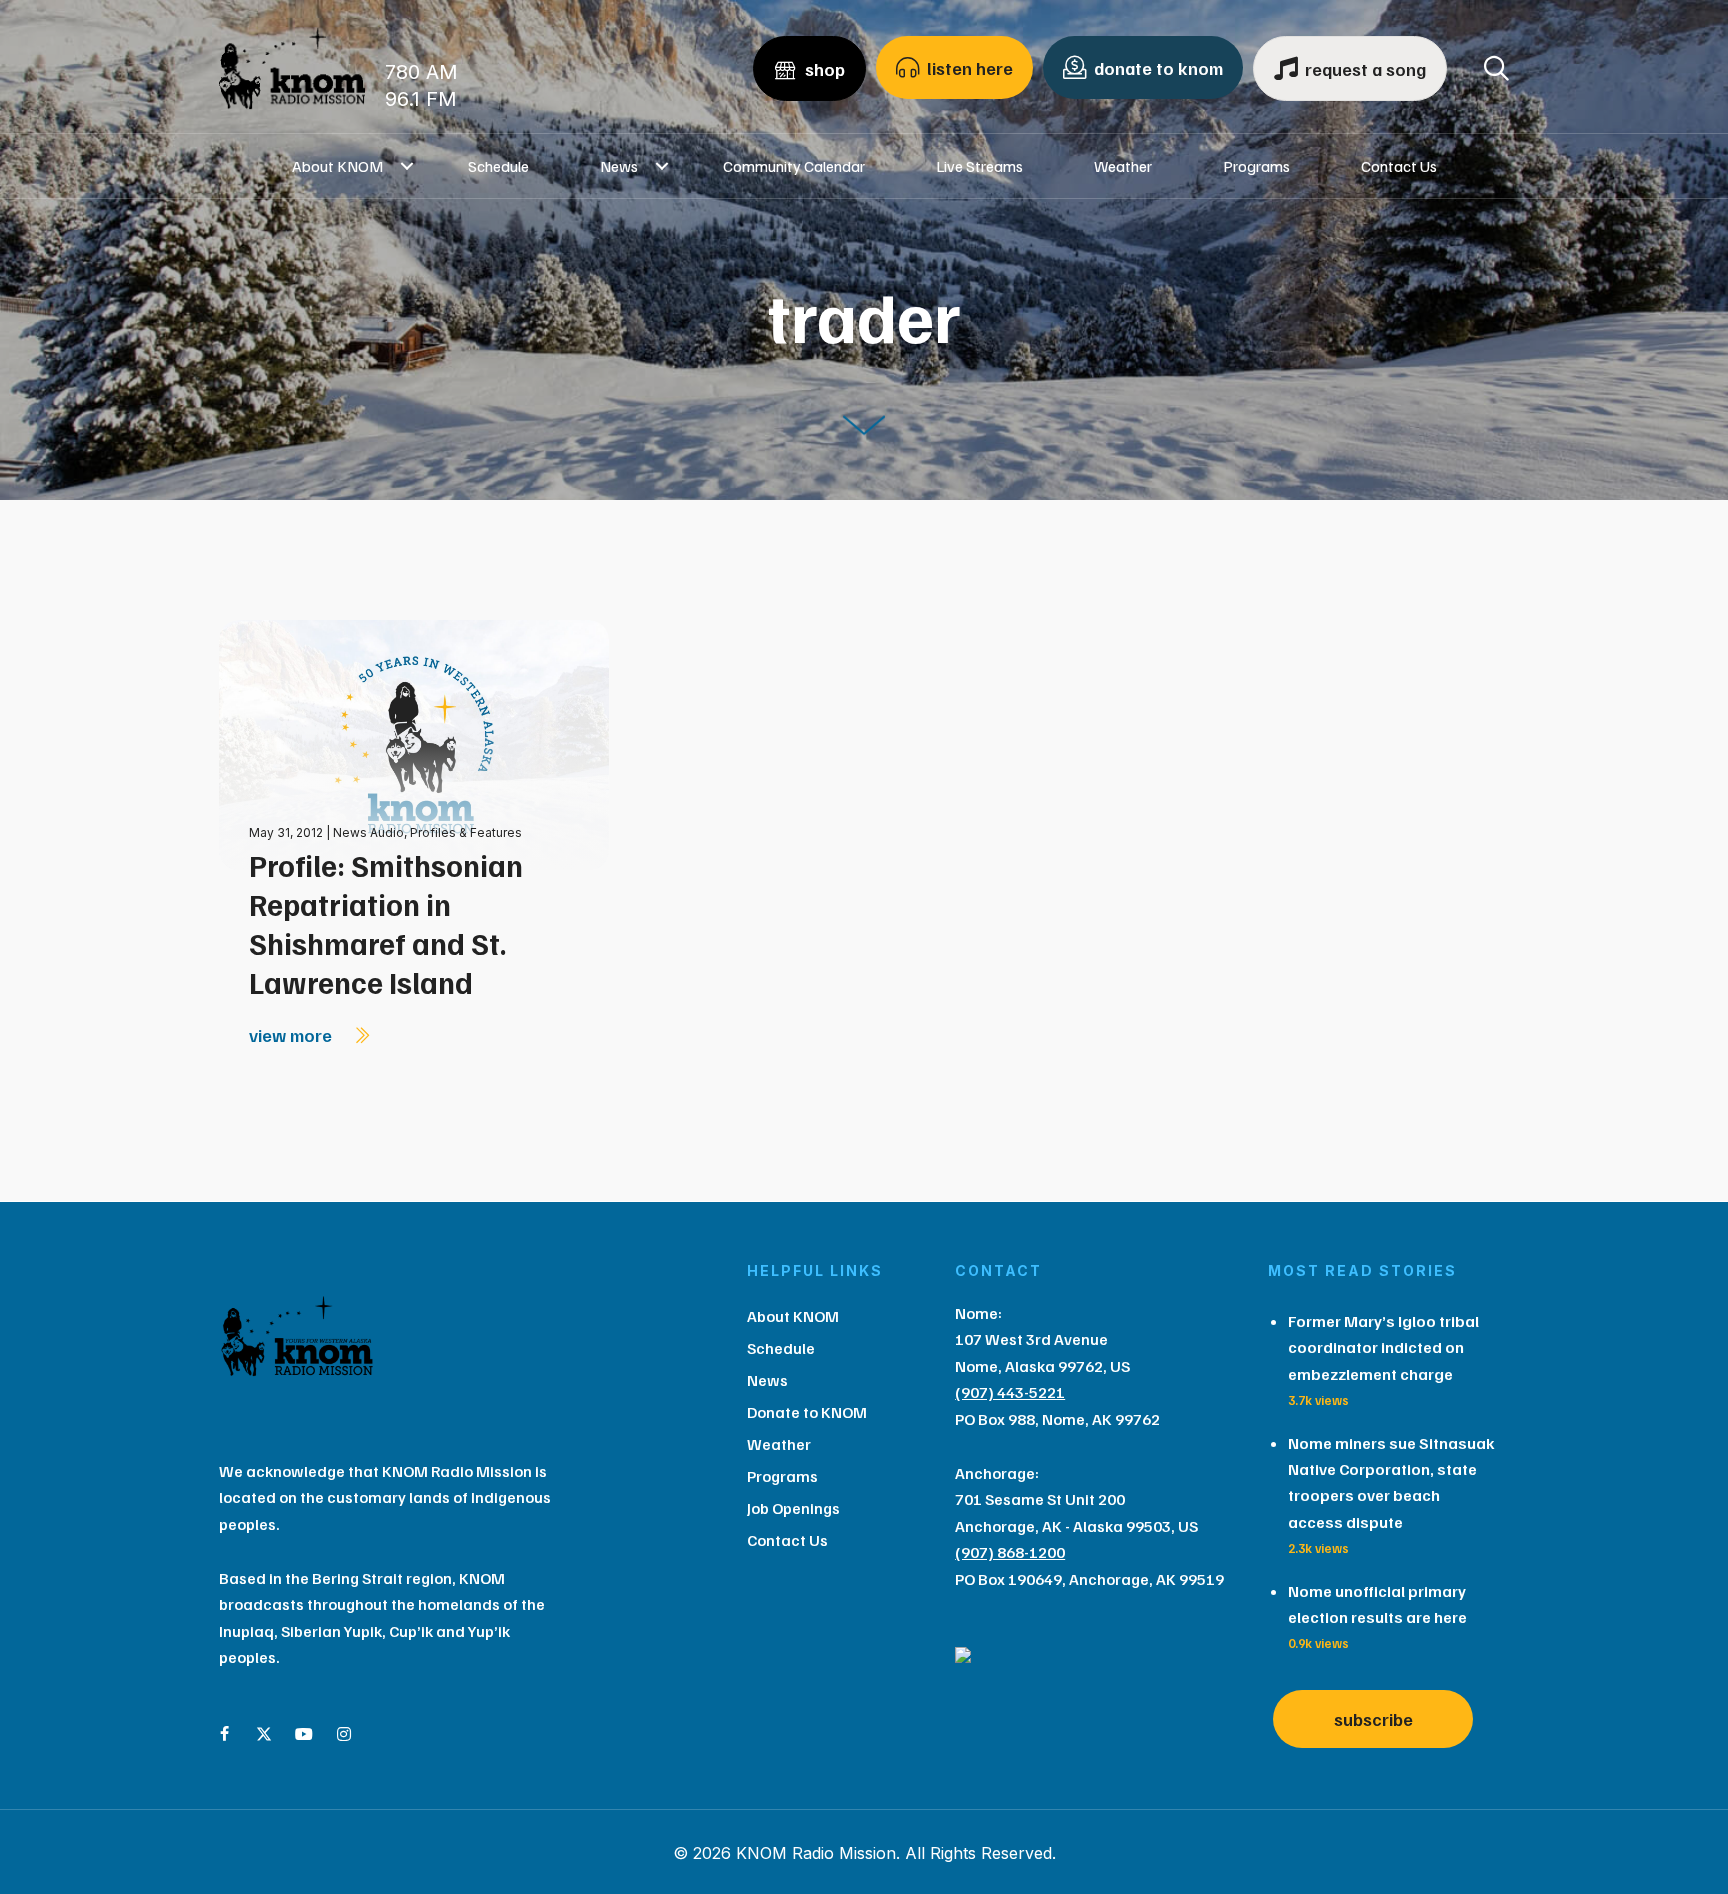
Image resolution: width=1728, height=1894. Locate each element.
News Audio (368, 832)
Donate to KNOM (807, 1412)
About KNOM (337, 166)
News (619, 166)
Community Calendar (794, 166)
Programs (1256, 166)
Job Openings (793, 1508)
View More (292, 1035)
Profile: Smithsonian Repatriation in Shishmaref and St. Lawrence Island (386, 923)
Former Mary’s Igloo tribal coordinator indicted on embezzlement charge (1383, 1347)
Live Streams (979, 166)
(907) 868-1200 (1010, 1552)
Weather (1123, 166)
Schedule (498, 166)
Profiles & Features (466, 832)
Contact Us (1399, 166)
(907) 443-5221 (1010, 1392)
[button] (407, 166)
